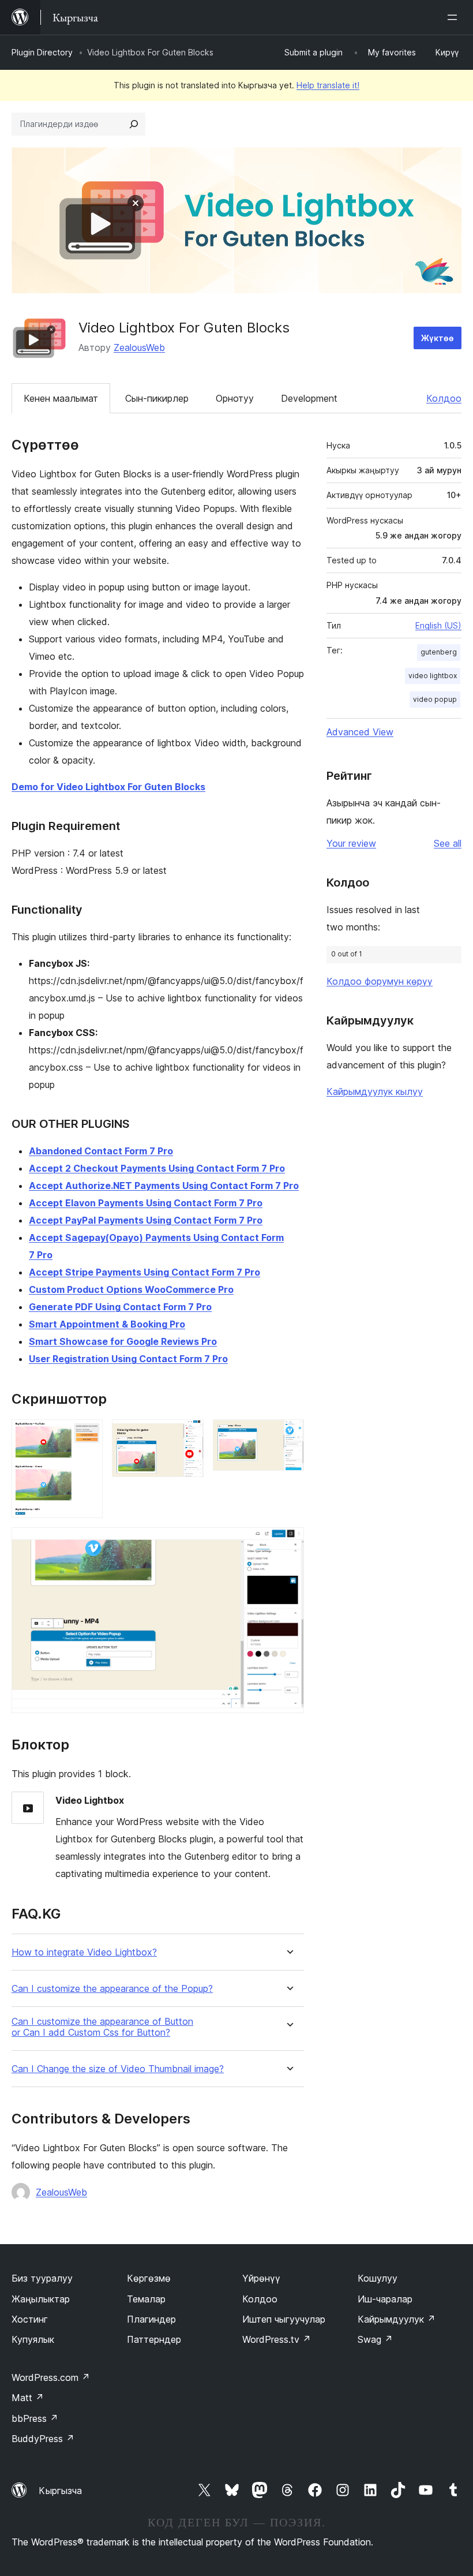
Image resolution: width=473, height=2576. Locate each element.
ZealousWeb (139, 347)
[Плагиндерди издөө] (134, 124)
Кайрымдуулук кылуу (375, 1091)
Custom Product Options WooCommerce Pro (131, 1289)
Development (309, 398)
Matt (28, 2398)
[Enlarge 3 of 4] (288, 1435)
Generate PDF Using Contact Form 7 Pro (120, 1307)
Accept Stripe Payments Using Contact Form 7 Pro (144, 1272)
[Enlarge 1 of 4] (87, 1435)
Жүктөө (438, 338)
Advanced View (360, 732)
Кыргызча (60, 2491)
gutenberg (439, 652)
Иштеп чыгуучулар (284, 2319)
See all (448, 843)
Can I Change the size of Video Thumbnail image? (118, 2069)
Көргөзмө (149, 2278)
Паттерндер (154, 2339)
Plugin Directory (42, 52)
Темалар (146, 2299)
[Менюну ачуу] (455, 17)
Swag (375, 2339)
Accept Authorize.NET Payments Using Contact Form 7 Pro (164, 1186)
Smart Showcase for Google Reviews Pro (123, 1341)
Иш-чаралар (385, 2299)
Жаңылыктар (41, 2299)
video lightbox (433, 676)
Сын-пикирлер (157, 398)
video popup (435, 699)
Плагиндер (151, 2319)
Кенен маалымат (61, 398)
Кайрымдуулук (397, 2319)
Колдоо (444, 398)
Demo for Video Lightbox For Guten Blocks (108, 787)
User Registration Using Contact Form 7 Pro (128, 1359)
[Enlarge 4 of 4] (288, 1543)
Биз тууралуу (42, 2278)
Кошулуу (378, 2278)
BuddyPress (43, 2439)
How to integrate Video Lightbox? (84, 1952)
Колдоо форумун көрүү (380, 981)
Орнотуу (235, 398)
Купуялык (33, 2339)
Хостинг (30, 2319)
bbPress (35, 2418)
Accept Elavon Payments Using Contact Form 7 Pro (146, 1203)
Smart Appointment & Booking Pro (107, 1324)
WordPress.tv (277, 2339)
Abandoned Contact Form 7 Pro (101, 1151)
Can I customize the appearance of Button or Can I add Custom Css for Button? (102, 2027)
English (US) (438, 625)
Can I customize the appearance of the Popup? (112, 1989)
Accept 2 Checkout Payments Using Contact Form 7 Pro (157, 1168)
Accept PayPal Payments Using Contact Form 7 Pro (146, 1220)
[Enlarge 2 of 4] (188, 1435)
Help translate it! (328, 85)
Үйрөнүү (261, 2278)
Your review (351, 843)
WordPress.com (51, 2377)
